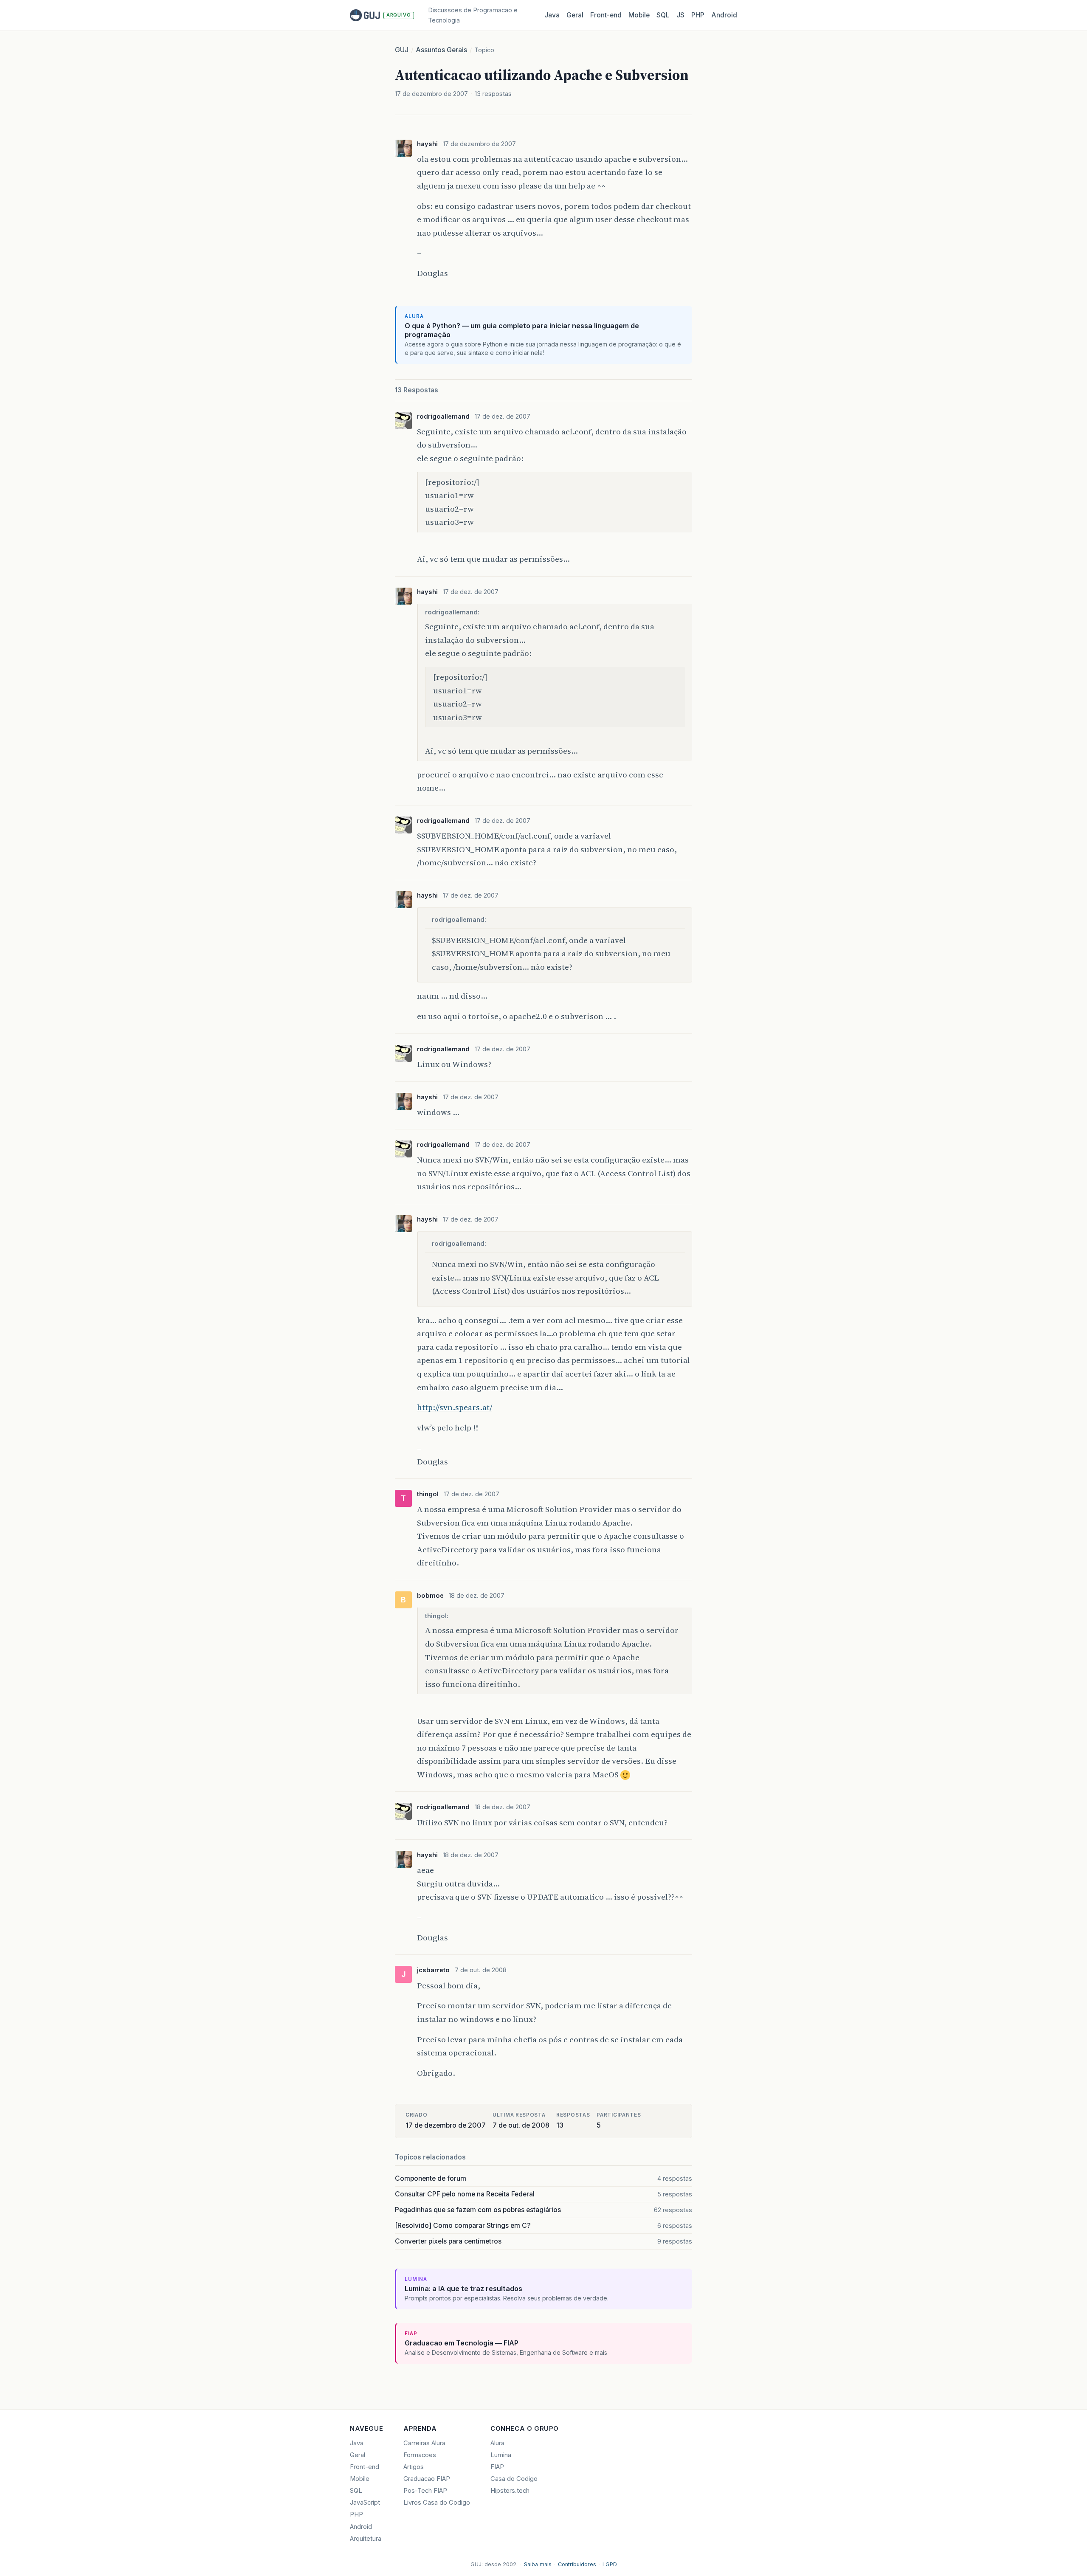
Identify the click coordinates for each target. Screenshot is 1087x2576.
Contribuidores (577, 2564)
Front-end (365, 2467)
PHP (698, 15)
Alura (497, 2443)
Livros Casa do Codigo (437, 2503)
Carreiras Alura (424, 2443)
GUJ (402, 50)
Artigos (414, 2467)
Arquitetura (366, 2539)
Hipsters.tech (510, 2491)
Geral (575, 15)
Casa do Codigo (514, 2479)
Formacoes (420, 2455)
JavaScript (365, 2503)
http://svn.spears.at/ (455, 1407)
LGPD (610, 2564)
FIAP (497, 2467)
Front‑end (606, 15)
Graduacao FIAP (427, 2479)
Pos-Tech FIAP (425, 2491)
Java (552, 15)
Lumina (501, 2455)
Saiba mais (538, 2564)
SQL (663, 15)
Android (724, 15)
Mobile (639, 15)
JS (680, 15)
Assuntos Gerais (441, 50)
